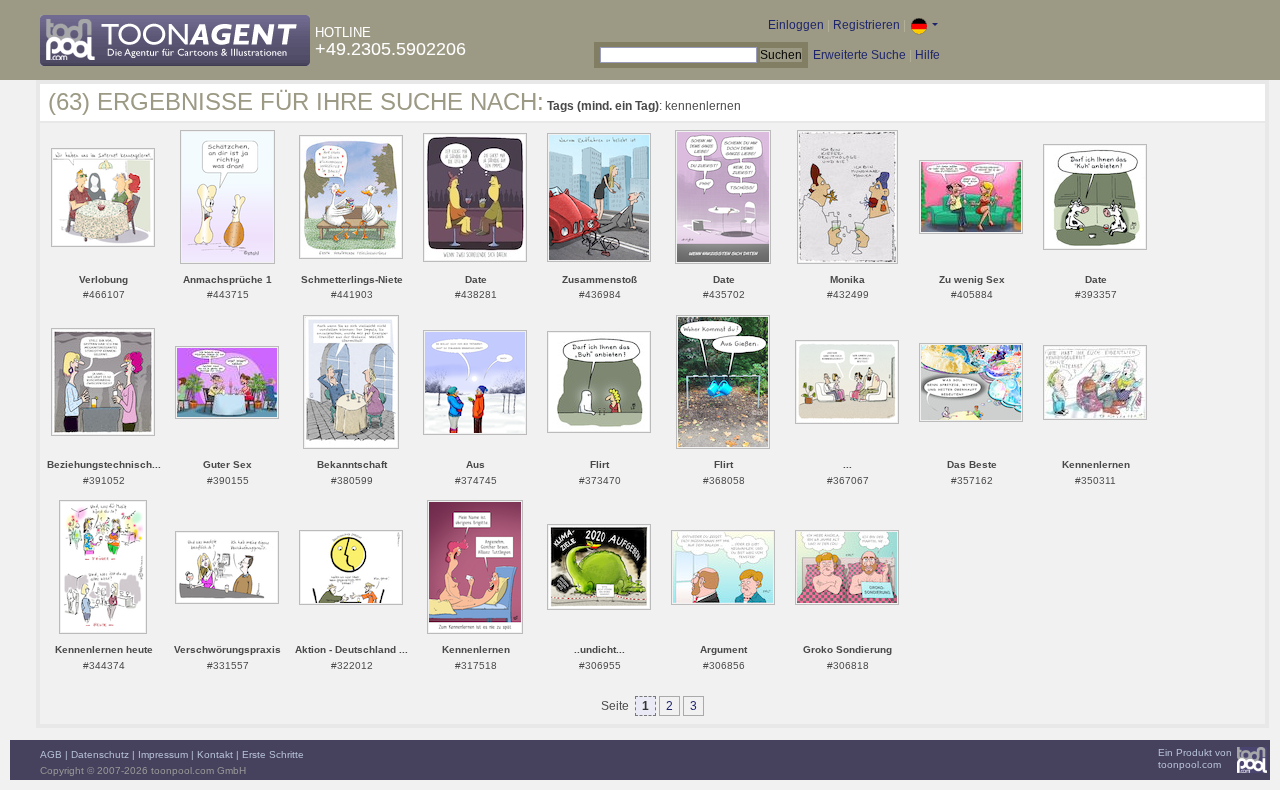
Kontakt (215, 754)
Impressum (163, 754)
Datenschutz (100, 754)
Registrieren (866, 25)
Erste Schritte (273, 754)
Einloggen (796, 25)
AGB (51, 754)
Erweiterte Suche (859, 55)
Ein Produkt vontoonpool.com (1195, 758)
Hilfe (927, 55)
